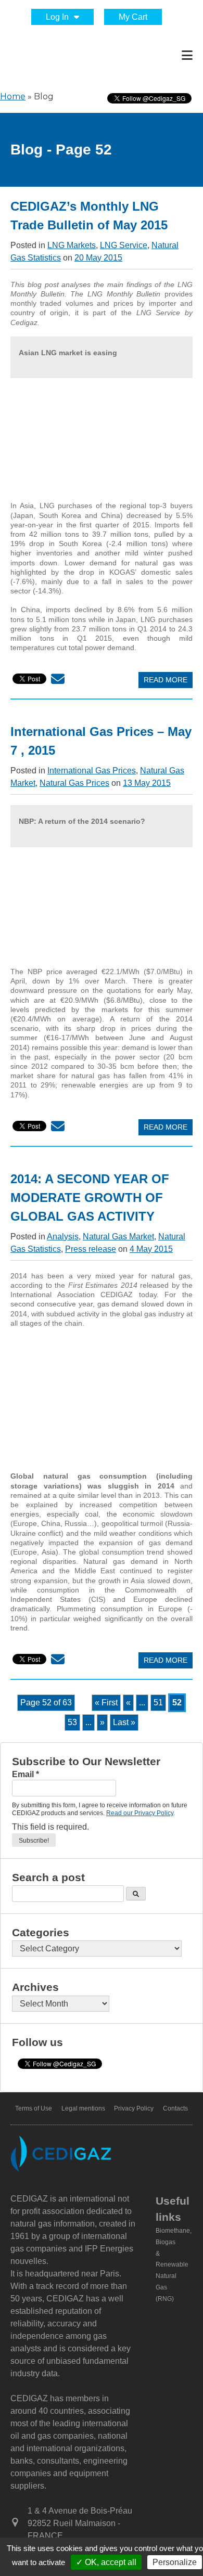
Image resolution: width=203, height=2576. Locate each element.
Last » (124, 1722)
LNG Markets (72, 245)
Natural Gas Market (118, 1237)
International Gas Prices (92, 771)
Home (13, 96)
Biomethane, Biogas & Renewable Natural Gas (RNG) (174, 2265)
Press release (91, 1249)
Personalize (175, 2562)
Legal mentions (83, 2108)
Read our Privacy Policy (140, 1813)
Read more (166, 680)
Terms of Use (34, 2108)
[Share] (58, 681)
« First (106, 1703)
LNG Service (124, 245)
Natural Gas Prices (74, 783)
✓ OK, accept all (106, 2562)
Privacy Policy (134, 2108)
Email (26, 1774)
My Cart (133, 17)
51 (158, 1703)
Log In (57, 17)
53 (72, 1722)
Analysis (63, 1237)
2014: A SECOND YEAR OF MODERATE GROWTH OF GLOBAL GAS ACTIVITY (90, 1198)
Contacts (175, 2108)
